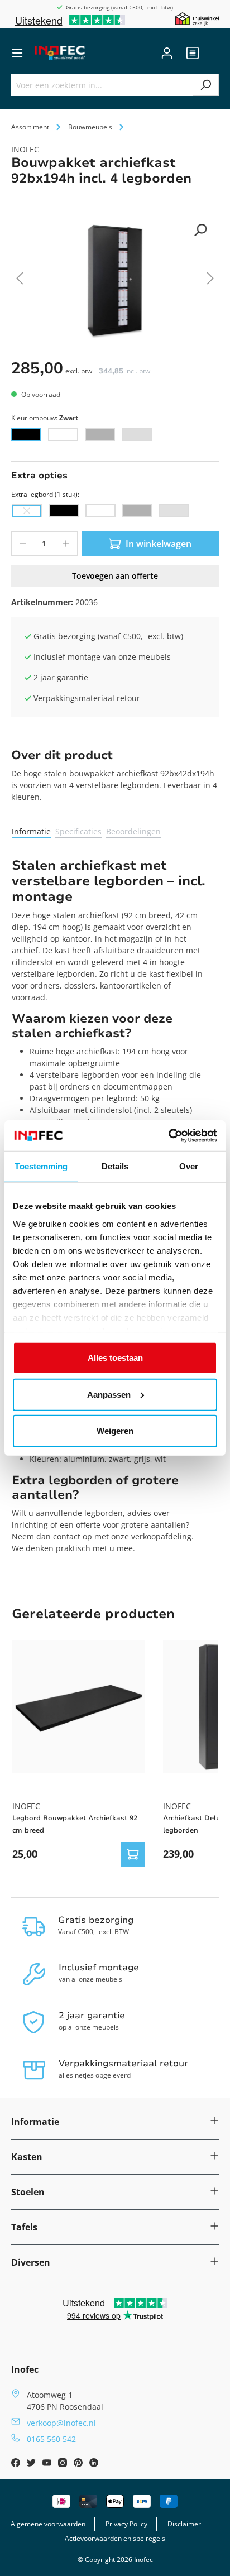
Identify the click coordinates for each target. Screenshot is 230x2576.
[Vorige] (20, 280)
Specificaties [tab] (78, 831)
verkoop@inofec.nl (61, 2423)
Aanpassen (109, 1394)
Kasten (27, 2157)
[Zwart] (26, 434)
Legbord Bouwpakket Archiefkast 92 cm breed (75, 1824)
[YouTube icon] (48, 2464)
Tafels (24, 2227)
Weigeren (115, 1431)
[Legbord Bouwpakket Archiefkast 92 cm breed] (79, 1707)
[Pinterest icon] (79, 2464)
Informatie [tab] (31, 831)
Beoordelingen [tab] (133, 831)
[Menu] (17, 53)
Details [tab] (115, 1166)
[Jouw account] (167, 53)
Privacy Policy (126, 2524)
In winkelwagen (159, 544)
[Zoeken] (206, 85)
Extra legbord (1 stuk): (45, 494)
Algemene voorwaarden (48, 2524)
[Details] (133, 1854)
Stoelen (28, 2192)
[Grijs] (137, 434)
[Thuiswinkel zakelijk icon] (197, 18)
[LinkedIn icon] (94, 2464)
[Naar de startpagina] (60, 53)
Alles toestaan (115, 1358)
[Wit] (63, 434)
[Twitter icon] (32, 2464)
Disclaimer (184, 2524)
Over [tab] (189, 1166)
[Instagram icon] (64, 2464)
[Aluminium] (100, 434)
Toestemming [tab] (41, 1166)
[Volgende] (210, 280)
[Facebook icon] (17, 2464)
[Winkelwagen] (212, 53)
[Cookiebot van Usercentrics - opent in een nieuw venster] (168, 1135)
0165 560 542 (51, 2439)
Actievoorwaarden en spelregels (115, 2538)
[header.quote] (193, 53)
